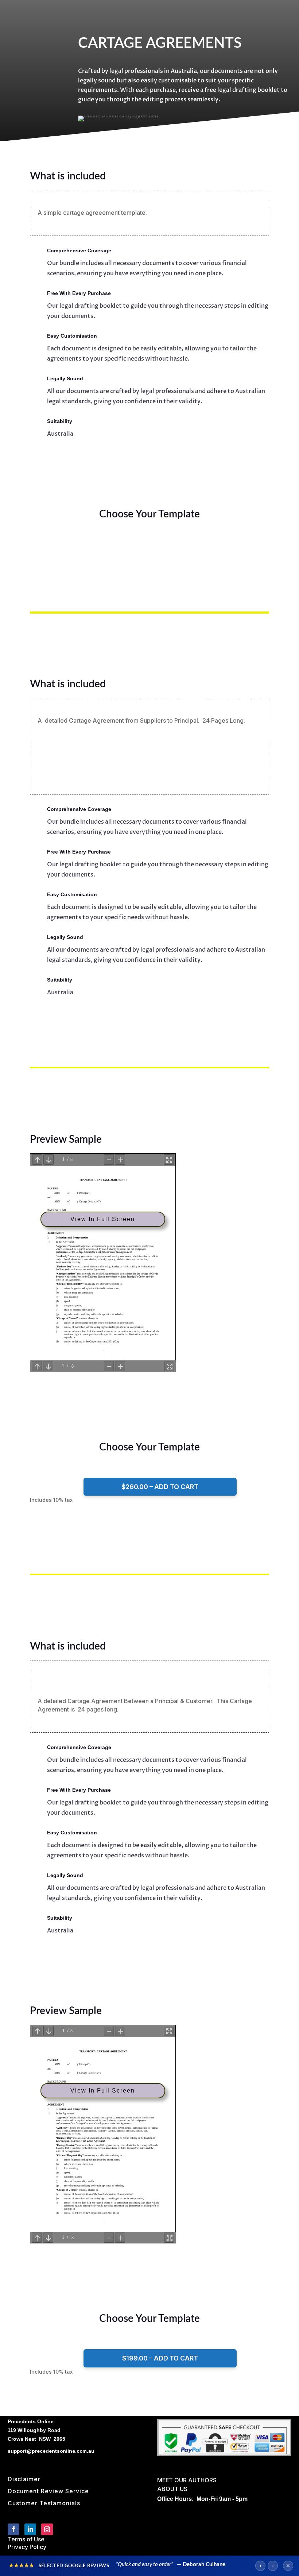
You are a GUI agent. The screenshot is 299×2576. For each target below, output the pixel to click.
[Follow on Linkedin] (30, 2529)
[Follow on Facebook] (13, 2529)
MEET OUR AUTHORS (187, 2480)
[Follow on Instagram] (47, 2529)
